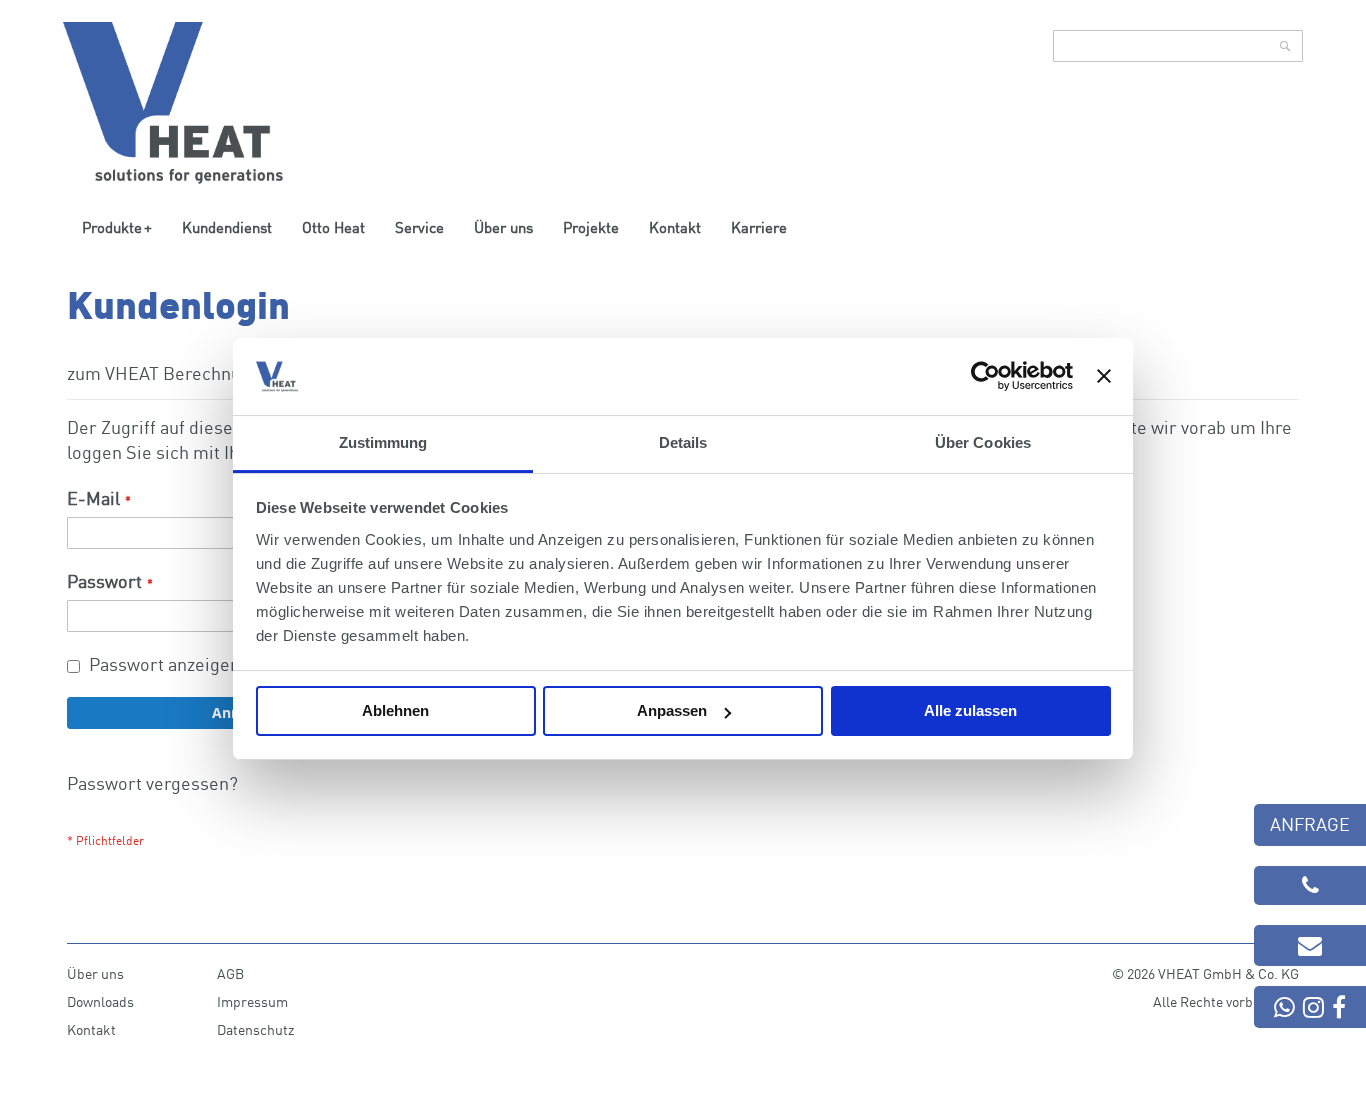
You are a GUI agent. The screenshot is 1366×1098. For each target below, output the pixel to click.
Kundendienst (227, 227)
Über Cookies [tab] (983, 442)
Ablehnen (395, 710)
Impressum (252, 1001)
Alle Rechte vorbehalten (1226, 1001)
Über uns (503, 227)
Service (419, 227)
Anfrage (1310, 824)
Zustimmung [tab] (383, 442)
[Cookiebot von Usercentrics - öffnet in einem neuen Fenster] (985, 376)
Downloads (100, 1001)
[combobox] (1178, 46)
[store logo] (173, 103)
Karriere (759, 227)
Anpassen (672, 710)
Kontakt (675, 227)
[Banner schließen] (1104, 376)
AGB (230, 973)
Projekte (591, 227)
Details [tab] (683, 442)
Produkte (112, 227)
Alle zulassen (970, 710)
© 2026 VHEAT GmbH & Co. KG (1205, 973)
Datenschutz (255, 1029)
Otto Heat (333, 227)
